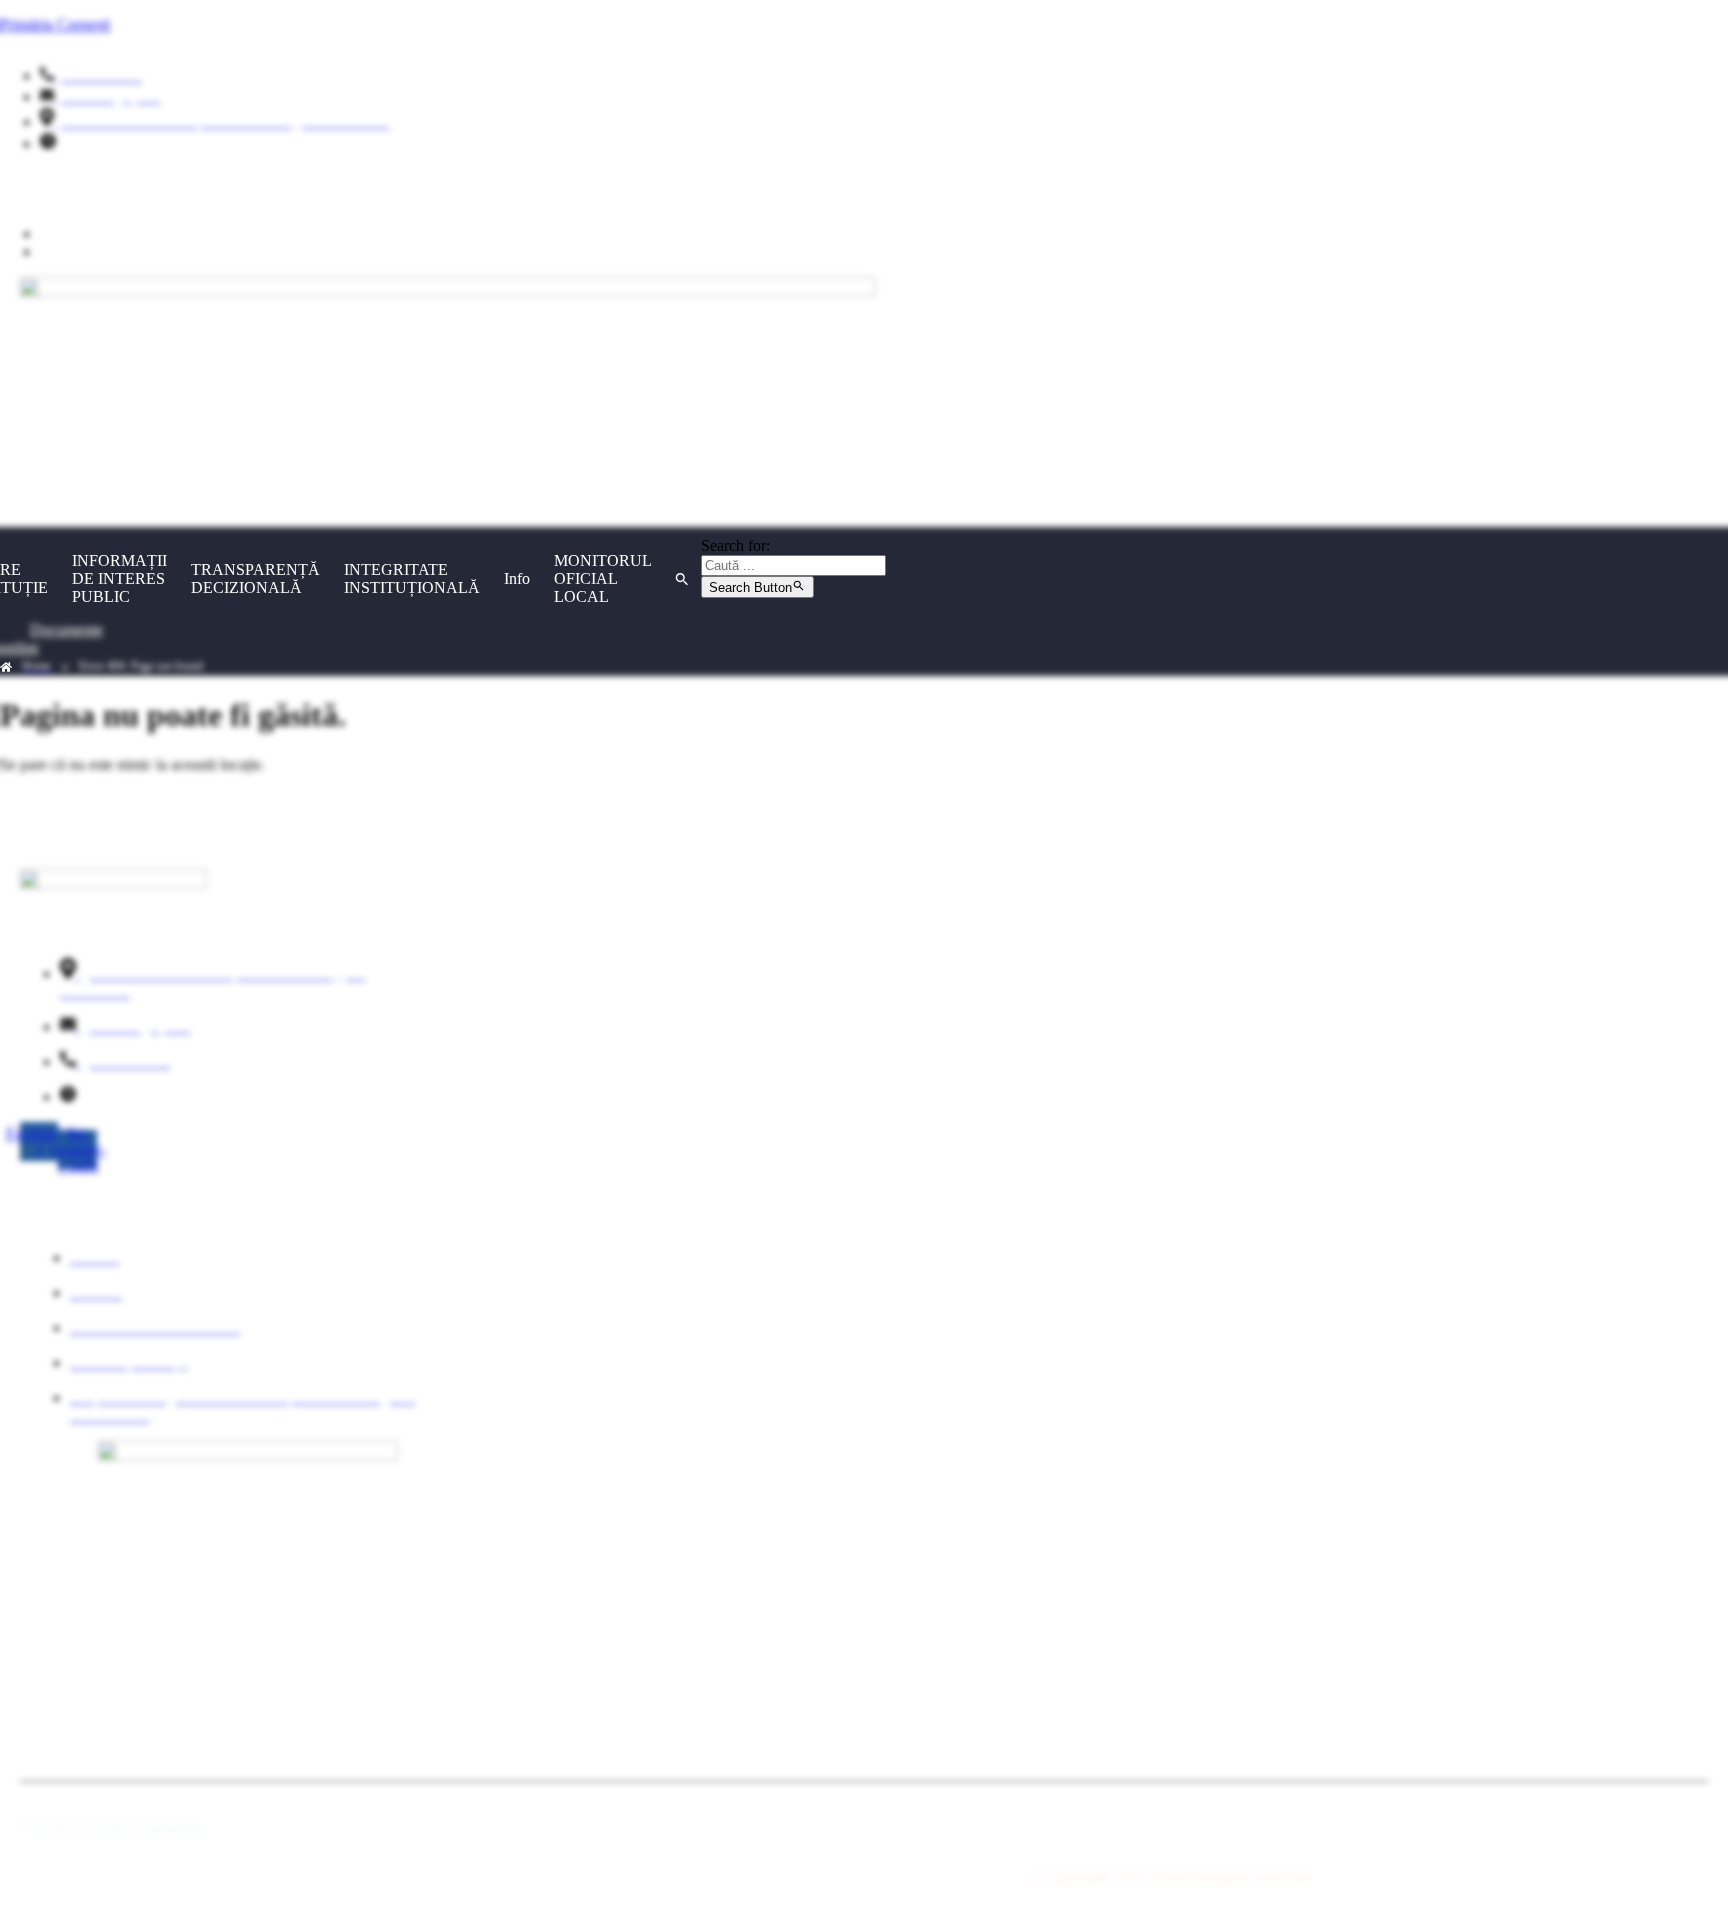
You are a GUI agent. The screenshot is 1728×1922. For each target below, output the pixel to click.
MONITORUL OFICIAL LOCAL (602, 578)
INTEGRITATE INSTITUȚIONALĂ (412, 578)
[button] (682, 579)
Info (517, 578)
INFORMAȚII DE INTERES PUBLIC (119, 578)
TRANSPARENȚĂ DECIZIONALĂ (255, 578)
